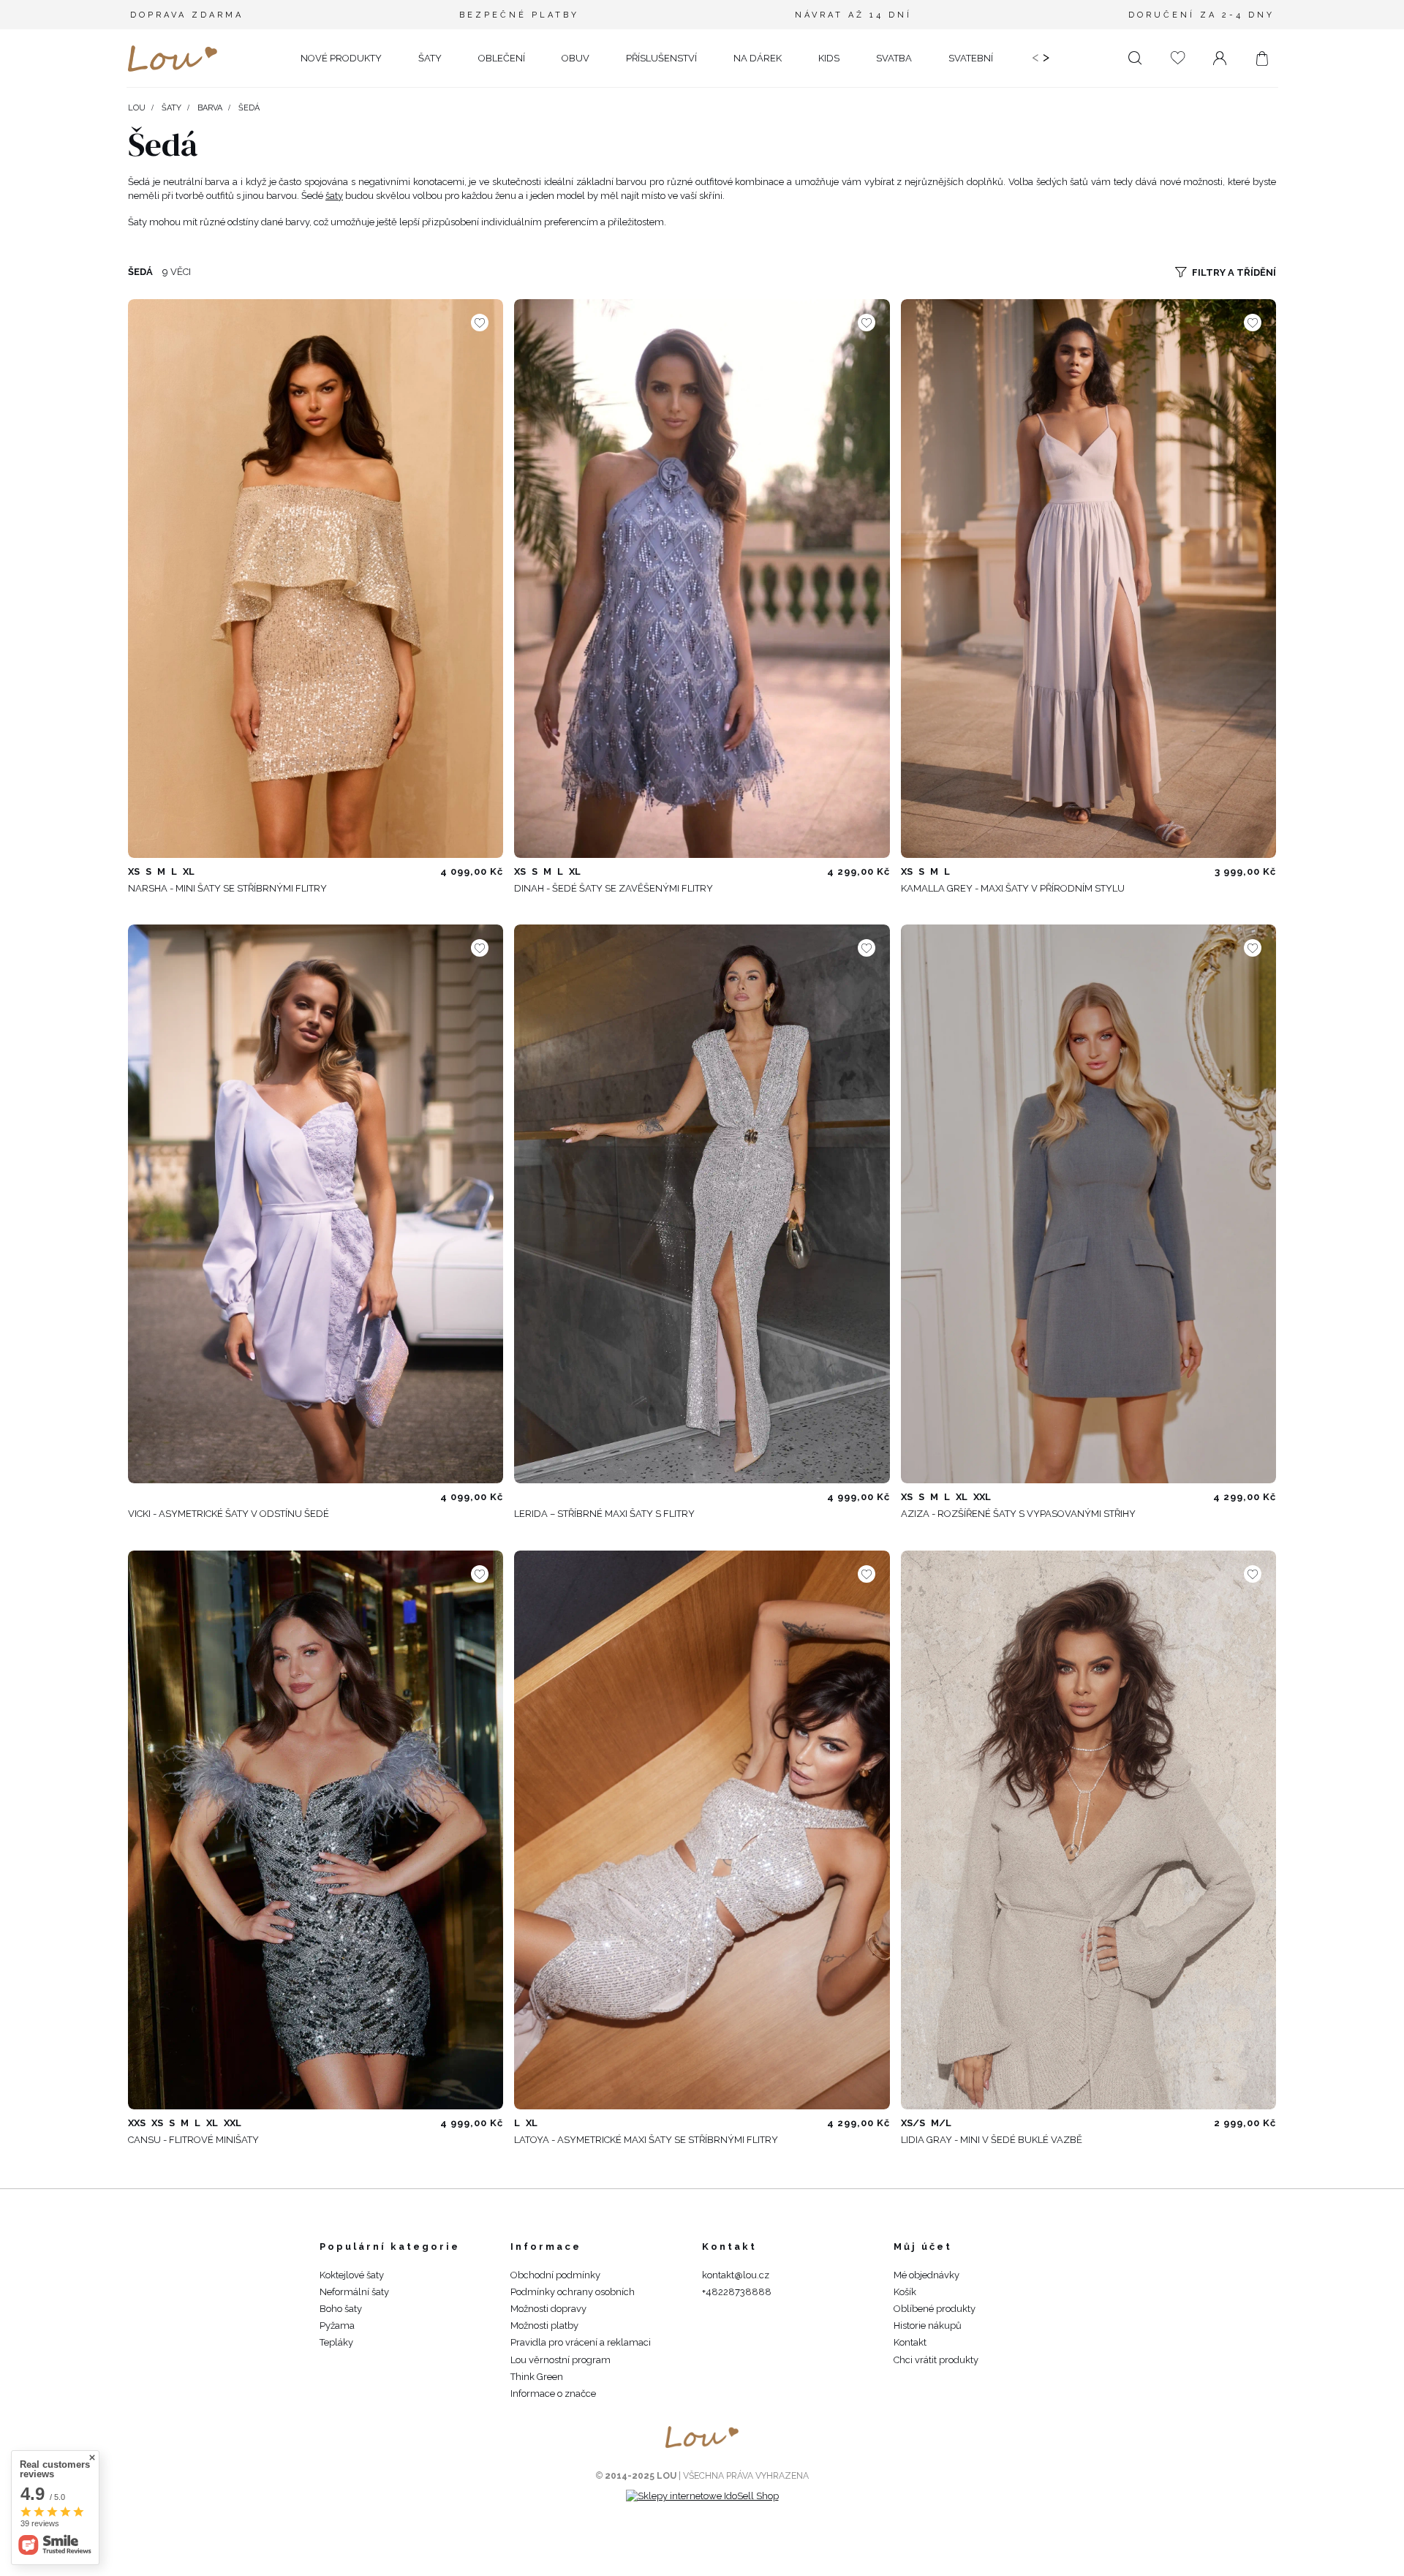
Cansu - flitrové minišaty (193, 2140)
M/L (941, 2123)
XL (189, 871)
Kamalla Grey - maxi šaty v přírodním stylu (1013, 888)
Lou (137, 108)
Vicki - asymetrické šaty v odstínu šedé (229, 1514)
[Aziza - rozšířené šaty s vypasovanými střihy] (1088, 1204)
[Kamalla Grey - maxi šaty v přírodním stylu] (1088, 579)
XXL (982, 1497)
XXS (137, 2123)
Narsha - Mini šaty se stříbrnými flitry (227, 888)
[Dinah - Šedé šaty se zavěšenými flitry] (702, 579)
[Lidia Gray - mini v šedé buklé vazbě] (1088, 1830)
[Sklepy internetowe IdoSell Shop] (702, 2496)
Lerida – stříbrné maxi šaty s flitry (604, 1514)
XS (134, 871)
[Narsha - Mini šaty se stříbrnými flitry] (316, 579)
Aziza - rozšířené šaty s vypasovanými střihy (1018, 1514)
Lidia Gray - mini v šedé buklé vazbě (992, 2140)
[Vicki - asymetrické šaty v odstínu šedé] (316, 1204)
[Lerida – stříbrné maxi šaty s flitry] (702, 1204)
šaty (334, 196)
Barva (210, 108)
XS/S (913, 2123)
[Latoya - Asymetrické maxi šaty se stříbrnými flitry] (702, 1830)
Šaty (171, 108)
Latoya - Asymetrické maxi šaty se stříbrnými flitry (646, 2140)
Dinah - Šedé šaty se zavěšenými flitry (614, 888)
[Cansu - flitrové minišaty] (316, 1830)
